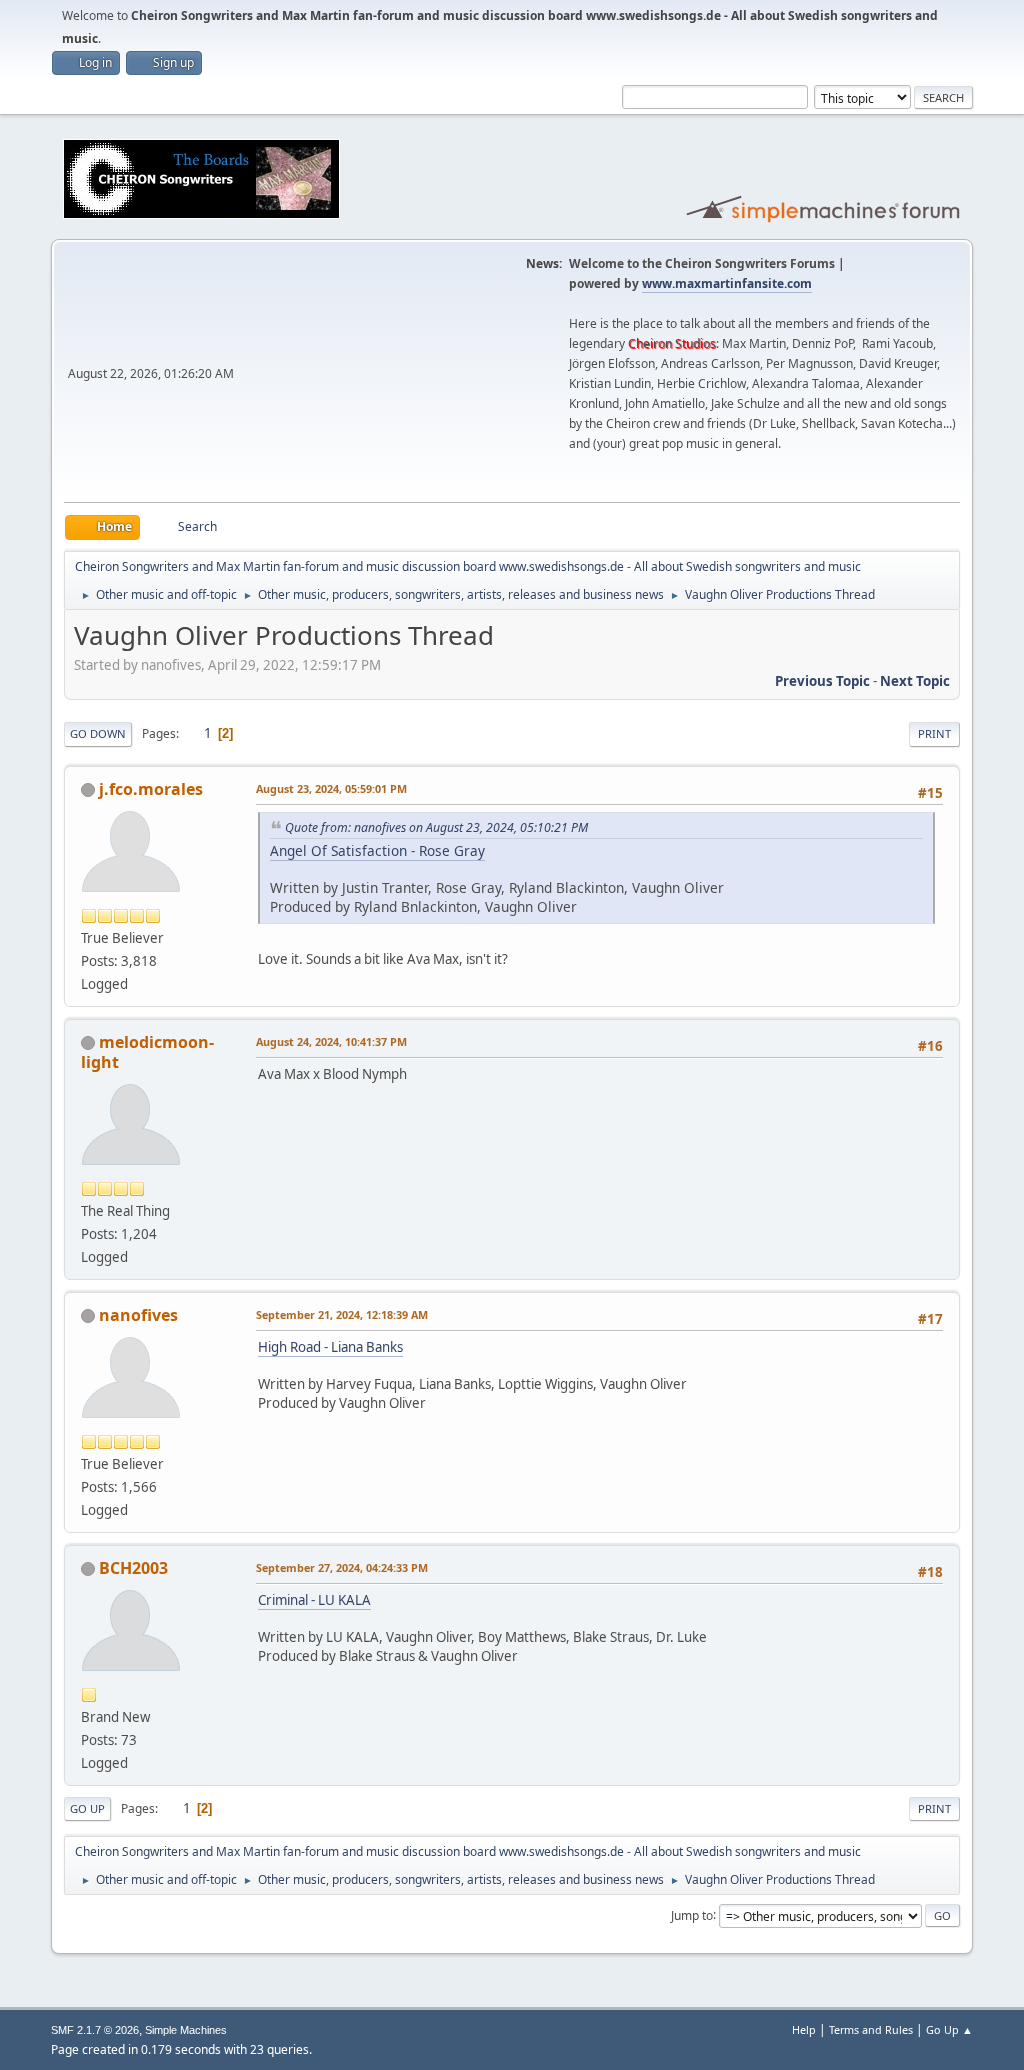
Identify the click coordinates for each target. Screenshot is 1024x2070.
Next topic (915, 681)
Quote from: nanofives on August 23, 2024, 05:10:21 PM (436, 827)
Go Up (87, 1808)
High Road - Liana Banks (330, 1347)
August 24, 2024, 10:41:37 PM (331, 1041)
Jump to (692, 1914)
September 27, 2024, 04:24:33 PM (342, 1567)
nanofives (138, 1315)
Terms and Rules (871, 2029)
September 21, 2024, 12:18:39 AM (342, 1314)
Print (934, 733)
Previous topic (822, 681)
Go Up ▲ (949, 2029)
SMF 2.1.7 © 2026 (95, 2030)
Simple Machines (186, 2030)
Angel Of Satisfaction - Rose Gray (377, 850)
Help (804, 2029)
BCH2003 (133, 1568)
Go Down (98, 733)
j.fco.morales (151, 789)
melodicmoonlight (147, 1052)
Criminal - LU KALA (314, 1600)
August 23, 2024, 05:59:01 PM (331, 788)
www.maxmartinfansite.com (727, 283)
